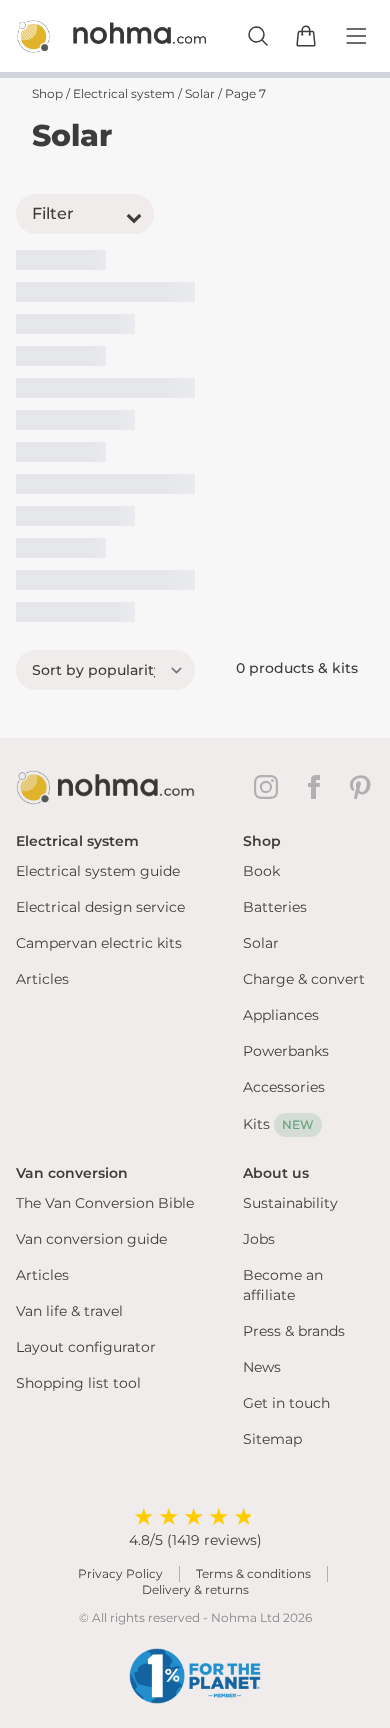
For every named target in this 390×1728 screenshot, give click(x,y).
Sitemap (272, 1439)
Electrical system (124, 93)
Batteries (275, 907)
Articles (42, 979)
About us (276, 1173)
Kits (278, 1124)
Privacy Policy (120, 1573)
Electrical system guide (98, 871)
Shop (47, 93)
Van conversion (72, 1173)
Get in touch (286, 1403)
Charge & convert (304, 979)
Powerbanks (286, 1051)
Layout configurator (86, 1347)
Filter (53, 213)
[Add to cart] (306, 36)
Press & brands (294, 1331)
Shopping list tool (78, 1383)
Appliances (281, 1015)
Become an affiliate (283, 1285)
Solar (200, 93)
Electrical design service (100, 907)
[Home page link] (90, 36)
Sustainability (290, 1203)
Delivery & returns (195, 1589)
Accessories (284, 1087)
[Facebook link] (318, 787)
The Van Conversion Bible (105, 1203)
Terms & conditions (253, 1573)
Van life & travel (69, 1311)
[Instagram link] (270, 787)
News (262, 1367)
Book (261, 871)
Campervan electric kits (99, 943)
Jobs (259, 1239)
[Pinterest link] (362, 787)
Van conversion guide (91, 1239)
